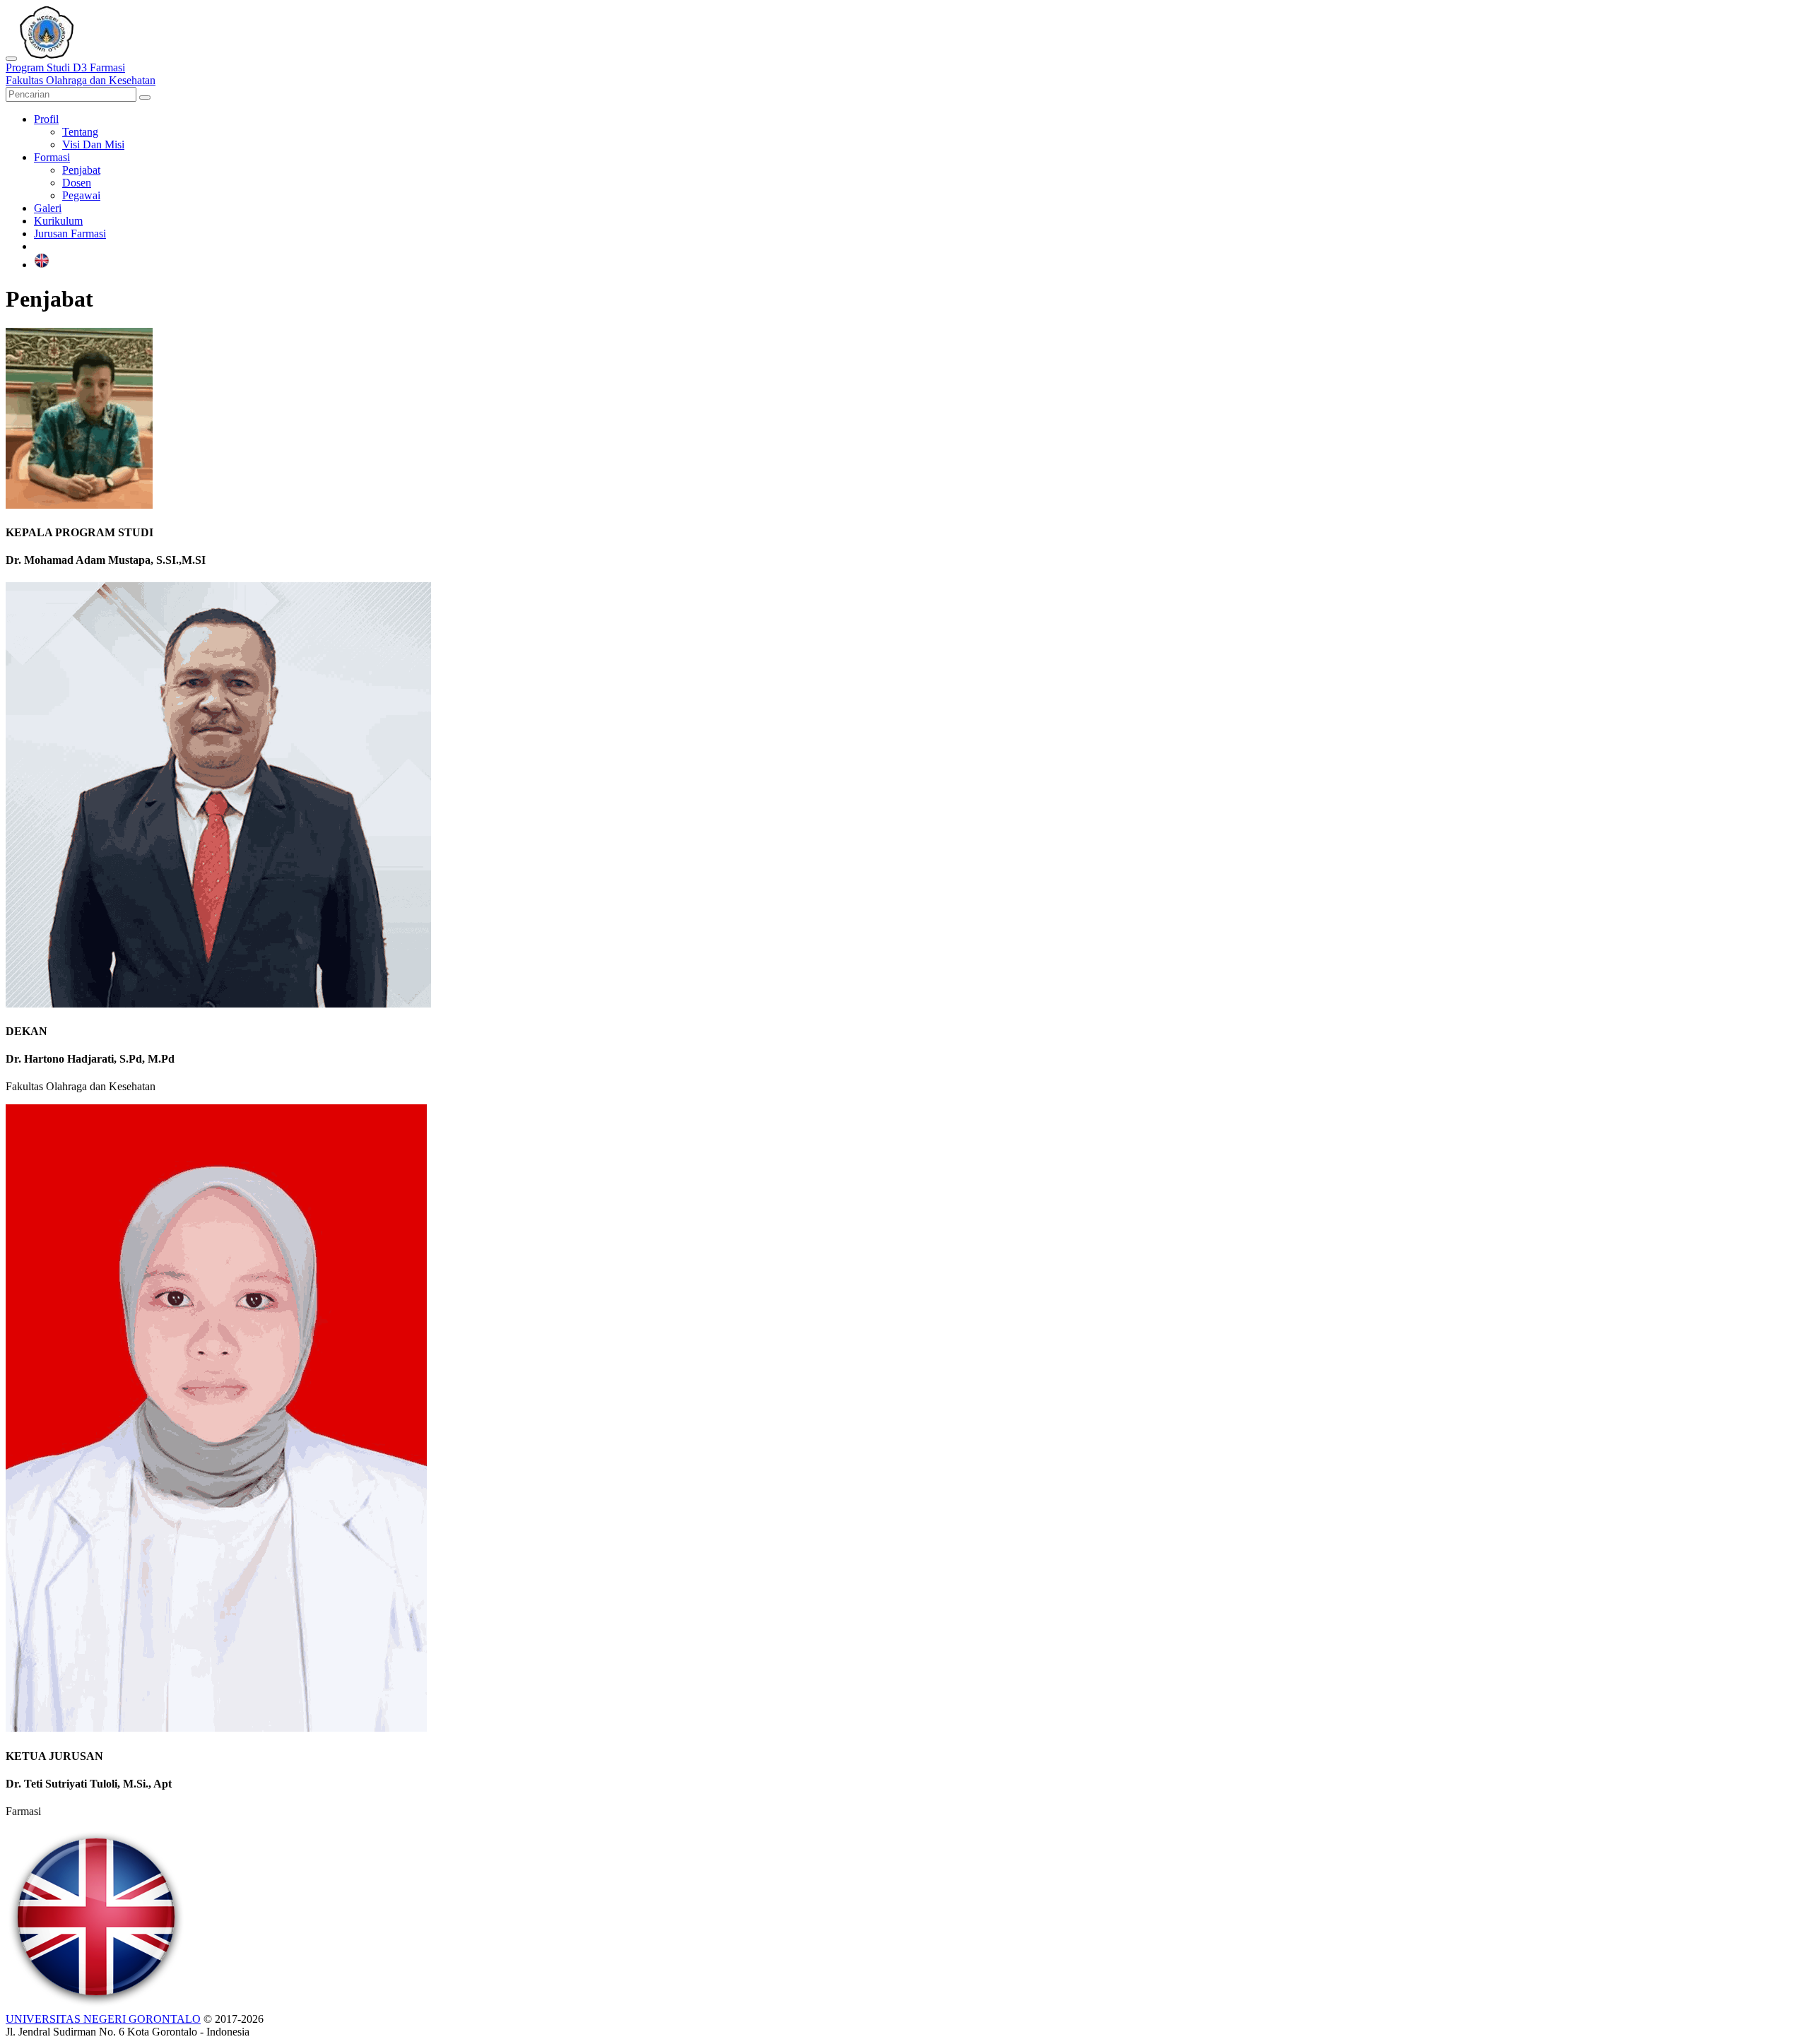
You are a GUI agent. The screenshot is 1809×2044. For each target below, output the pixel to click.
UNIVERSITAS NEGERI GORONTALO (103, 2019)
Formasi (52, 157)
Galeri (48, 208)
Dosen (77, 183)
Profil (46, 119)
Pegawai (81, 195)
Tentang (80, 132)
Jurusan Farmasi (70, 234)
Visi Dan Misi (93, 144)
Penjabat (81, 170)
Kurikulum (58, 221)
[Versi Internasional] (42, 265)
